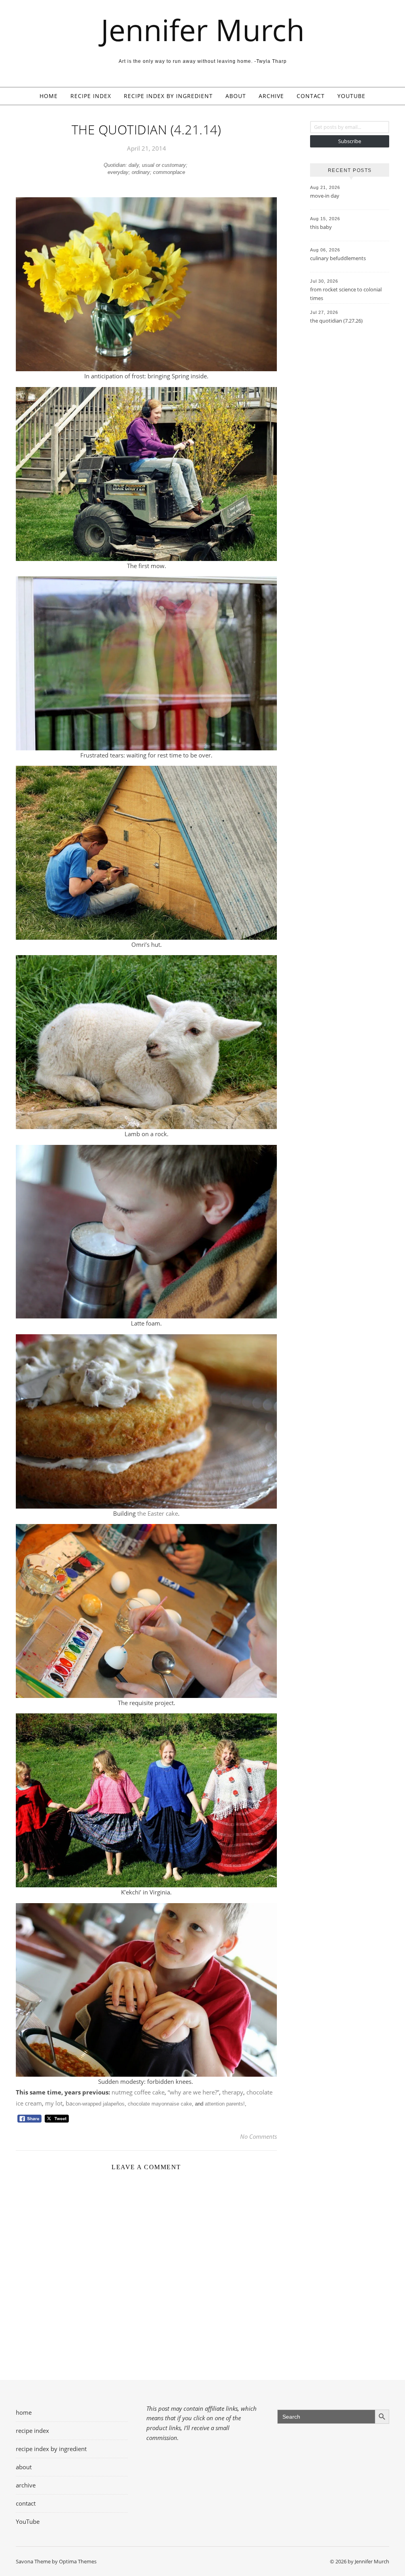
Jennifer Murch (203, 30)
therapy (233, 2092)
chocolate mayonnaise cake (160, 2104)
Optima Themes (78, 2561)
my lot (54, 2103)
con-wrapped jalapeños (98, 2104)
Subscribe (350, 141)
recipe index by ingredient (168, 96)
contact (311, 96)
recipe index (91, 96)
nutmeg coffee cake (138, 2092)
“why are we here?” (193, 2092)
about (236, 96)
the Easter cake (158, 1513)
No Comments (258, 2136)
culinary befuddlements (338, 258)
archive (271, 96)
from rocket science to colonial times (346, 294)
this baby (321, 227)
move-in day (325, 196)
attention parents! (225, 2104)
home (49, 96)
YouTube (351, 96)
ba (69, 2103)
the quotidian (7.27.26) (336, 321)
